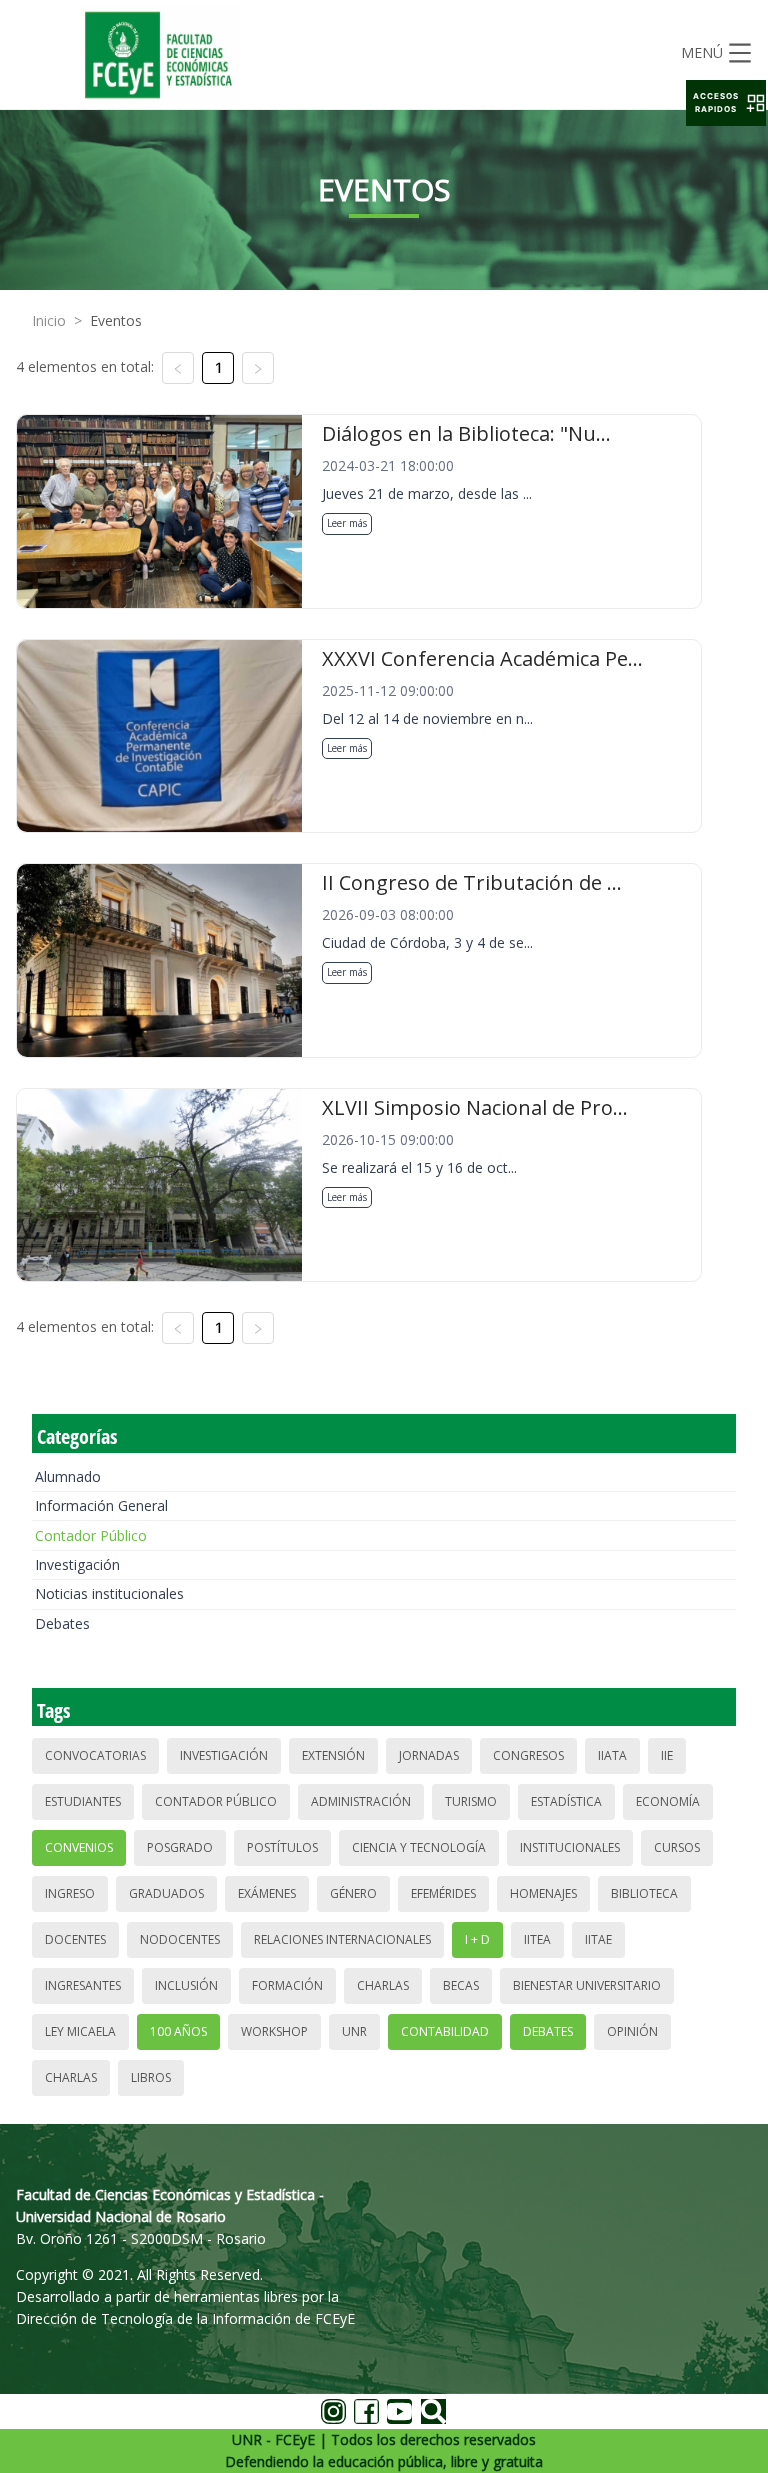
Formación (287, 1985)
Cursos (677, 1847)
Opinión (632, 2031)
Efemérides (443, 1893)
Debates (62, 1623)
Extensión (333, 1755)
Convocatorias (95, 1755)
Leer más (347, 523)
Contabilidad (445, 2031)
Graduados (166, 1893)
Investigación (77, 1564)
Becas (461, 1985)
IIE (667, 1755)
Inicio (49, 320)
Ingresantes (83, 1985)
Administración (361, 1801)
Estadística (566, 1801)
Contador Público (91, 1535)
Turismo (471, 1801)
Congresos (528, 1755)
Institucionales (570, 1847)
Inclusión (186, 1985)
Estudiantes (83, 1801)
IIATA (612, 1755)
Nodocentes (180, 1939)
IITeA (537, 1939)
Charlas (383, 1985)
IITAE (598, 1939)
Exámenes (267, 1893)
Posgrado (180, 1847)
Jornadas (429, 1755)
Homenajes (543, 1893)
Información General (101, 1505)
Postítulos (282, 1847)
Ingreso (70, 1893)
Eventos (116, 320)
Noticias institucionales (109, 1593)
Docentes (75, 1939)
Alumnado (68, 1476)
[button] (726, 103)
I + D (477, 1939)
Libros (151, 2077)
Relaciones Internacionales (342, 1939)
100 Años (178, 2031)
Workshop (274, 2031)
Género (353, 1893)
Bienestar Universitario (587, 1985)
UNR (354, 2031)
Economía (668, 1801)
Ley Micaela (80, 2031)
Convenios (79, 1847)
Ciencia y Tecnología (419, 1847)
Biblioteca (644, 1893)
